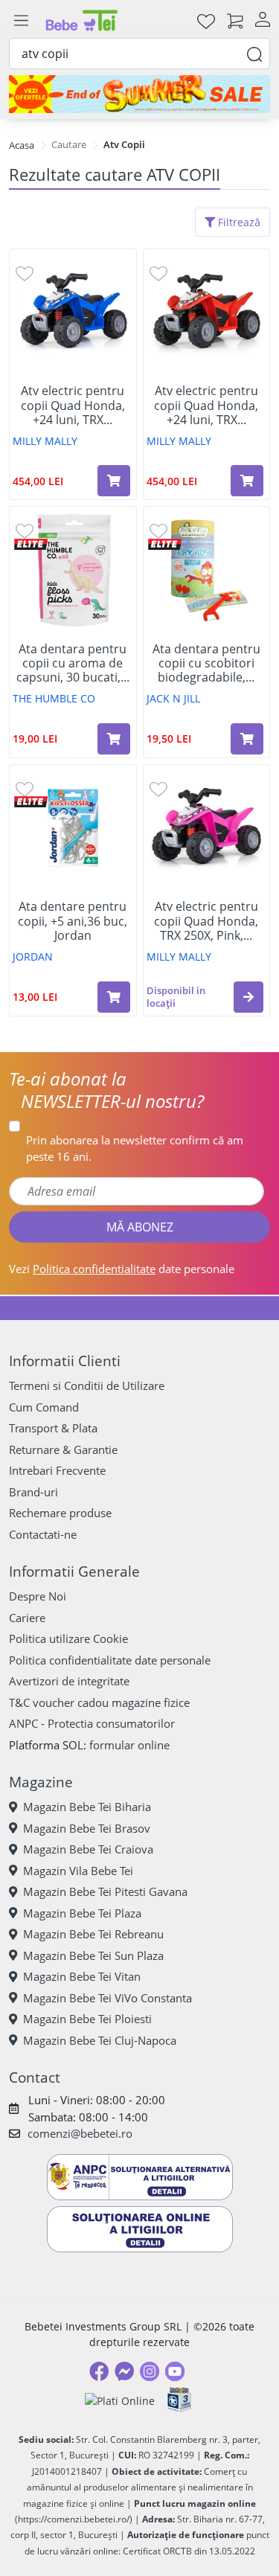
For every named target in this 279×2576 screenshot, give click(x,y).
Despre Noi (38, 1596)
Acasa (22, 145)
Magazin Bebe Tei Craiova (88, 1849)
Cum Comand (44, 1407)
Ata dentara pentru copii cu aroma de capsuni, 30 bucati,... (73, 664)
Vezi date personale (122, 1269)
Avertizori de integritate (69, 1681)
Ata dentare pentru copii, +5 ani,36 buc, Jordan (73, 921)
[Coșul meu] (235, 20)
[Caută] (254, 53)
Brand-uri (33, 1492)
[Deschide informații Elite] (31, 543)
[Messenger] (124, 2371)
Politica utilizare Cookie (68, 1638)
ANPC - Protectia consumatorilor (92, 1723)
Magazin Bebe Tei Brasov (87, 1828)
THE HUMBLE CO (54, 698)
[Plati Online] (120, 2400)
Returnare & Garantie (63, 1449)
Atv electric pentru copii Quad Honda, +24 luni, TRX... (73, 406)
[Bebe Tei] (82, 20)
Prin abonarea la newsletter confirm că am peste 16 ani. (135, 1148)
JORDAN (33, 957)
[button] (248, 997)
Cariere (27, 1618)
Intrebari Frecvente (57, 1470)
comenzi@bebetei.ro (80, 2133)
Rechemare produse (60, 1513)
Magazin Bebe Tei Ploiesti (87, 2019)
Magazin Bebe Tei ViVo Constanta (108, 1998)
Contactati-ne (43, 1534)
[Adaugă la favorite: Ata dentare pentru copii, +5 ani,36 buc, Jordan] (25, 788)
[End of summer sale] (139, 94)
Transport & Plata (53, 1428)
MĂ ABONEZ (140, 1227)
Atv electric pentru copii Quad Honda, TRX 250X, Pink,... (206, 921)
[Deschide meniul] (21, 21)
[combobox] (139, 54)
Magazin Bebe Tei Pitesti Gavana (105, 1891)
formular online (129, 1745)
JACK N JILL (173, 698)
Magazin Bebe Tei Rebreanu (93, 1934)
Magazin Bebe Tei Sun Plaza (93, 1955)
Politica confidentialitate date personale (110, 1660)
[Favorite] (206, 20)
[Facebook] (99, 2371)
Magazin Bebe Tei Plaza (82, 1913)
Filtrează (238, 222)
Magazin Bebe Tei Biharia (87, 1807)
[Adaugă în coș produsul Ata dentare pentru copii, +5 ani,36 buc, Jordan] (114, 997)
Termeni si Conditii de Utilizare (87, 1385)
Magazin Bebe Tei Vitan (82, 1976)
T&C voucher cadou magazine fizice (99, 1702)
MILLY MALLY (45, 441)
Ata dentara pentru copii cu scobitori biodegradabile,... (206, 664)
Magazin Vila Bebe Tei (78, 1871)
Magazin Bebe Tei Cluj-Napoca (100, 2040)
